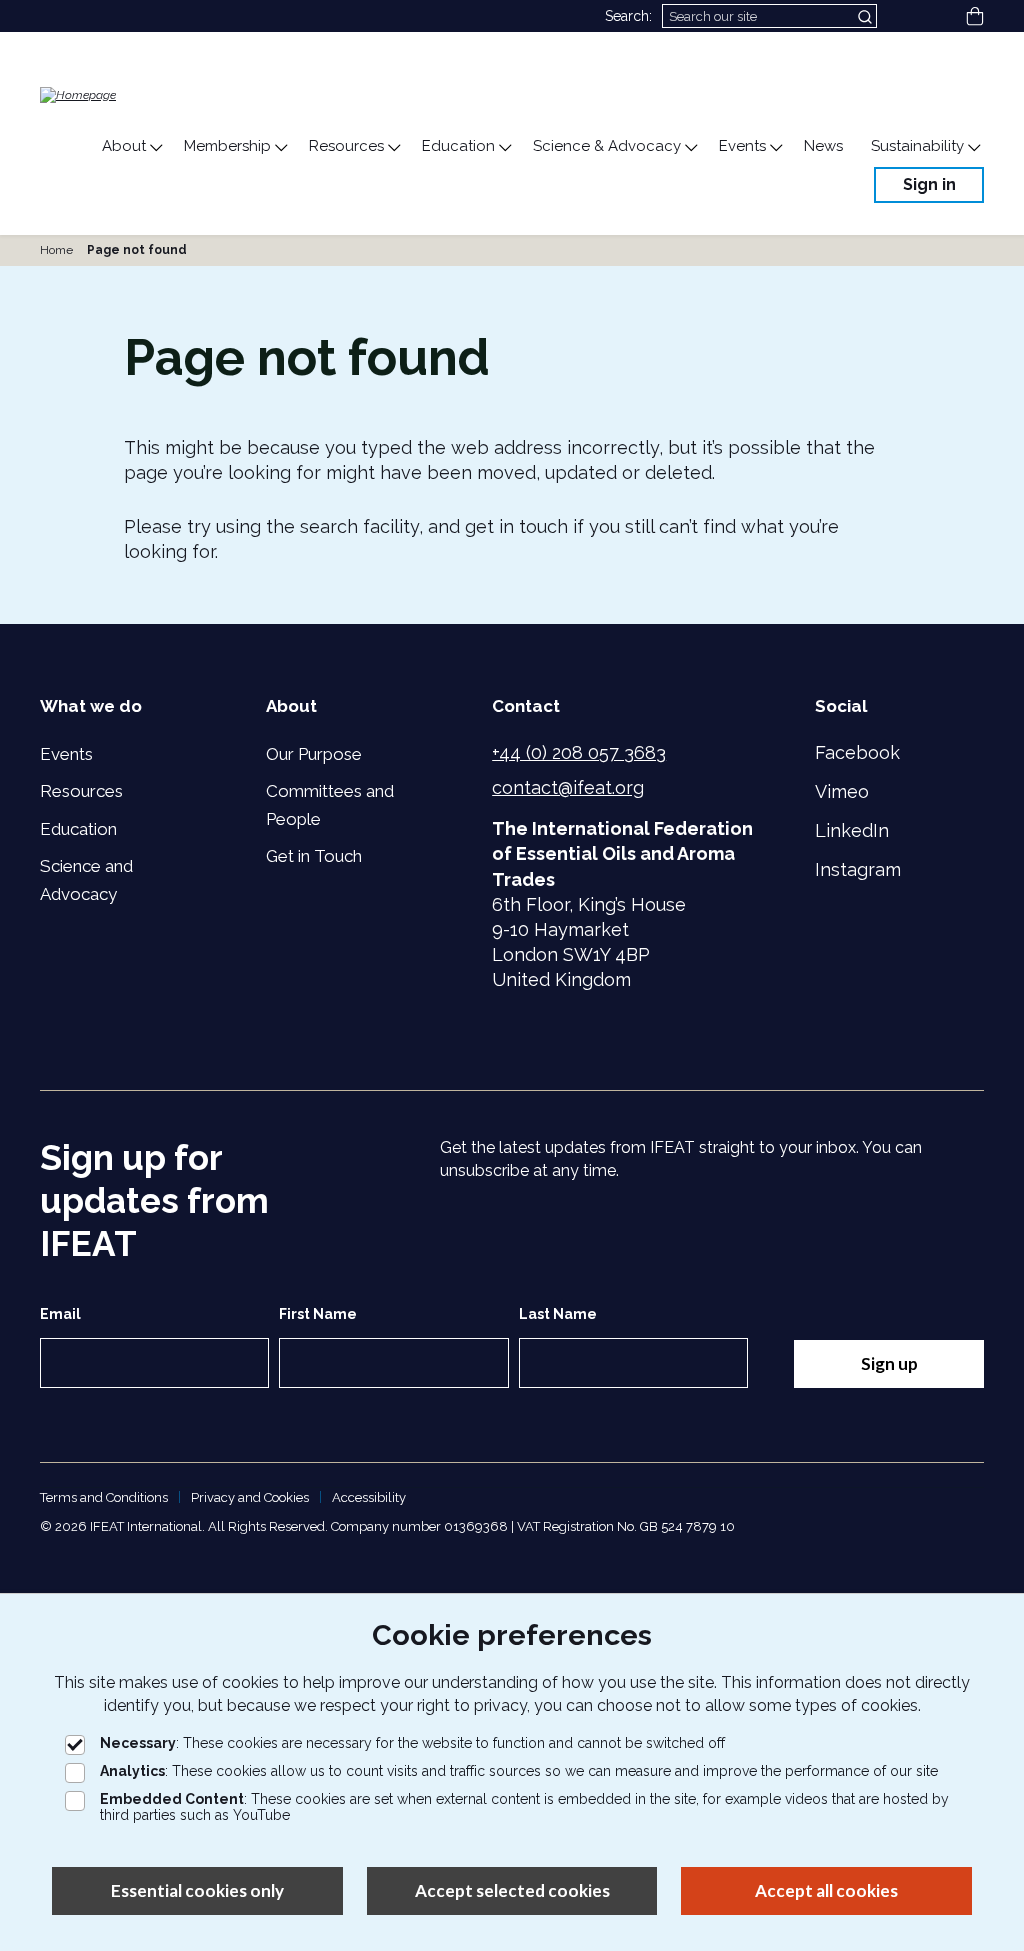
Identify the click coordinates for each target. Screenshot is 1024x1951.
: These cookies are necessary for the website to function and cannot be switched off (412, 1743)
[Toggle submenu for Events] (775, 148)
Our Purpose (314, 754)
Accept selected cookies (512, 1890)
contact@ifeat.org (568, 787)
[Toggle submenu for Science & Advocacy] (690, 148)
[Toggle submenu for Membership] (280, 148)
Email (60, 1314)
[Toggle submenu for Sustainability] (973, 148)
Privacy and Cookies (250, 1497)
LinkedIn (852, 830)
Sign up (889, 1363)
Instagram (858, 869)
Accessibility (369, 1497)
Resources (81, 791)
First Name (318, 1314)
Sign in (929, 184)
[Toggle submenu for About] (155, 148)
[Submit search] (867, 16)
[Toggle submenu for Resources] (393, 148)
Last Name (558, 1314)
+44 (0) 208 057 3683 (579, 752)
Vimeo (842, 791)
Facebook (857, 752)
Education (78, 829)
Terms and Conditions (104, 1497)
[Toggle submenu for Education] (504, 148)
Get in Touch (314, 856)
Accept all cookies (826, 1890)
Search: (628, 16)
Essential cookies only (197, 1890)
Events (66, 754)
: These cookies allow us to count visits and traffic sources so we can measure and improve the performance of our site (519, 1771)
